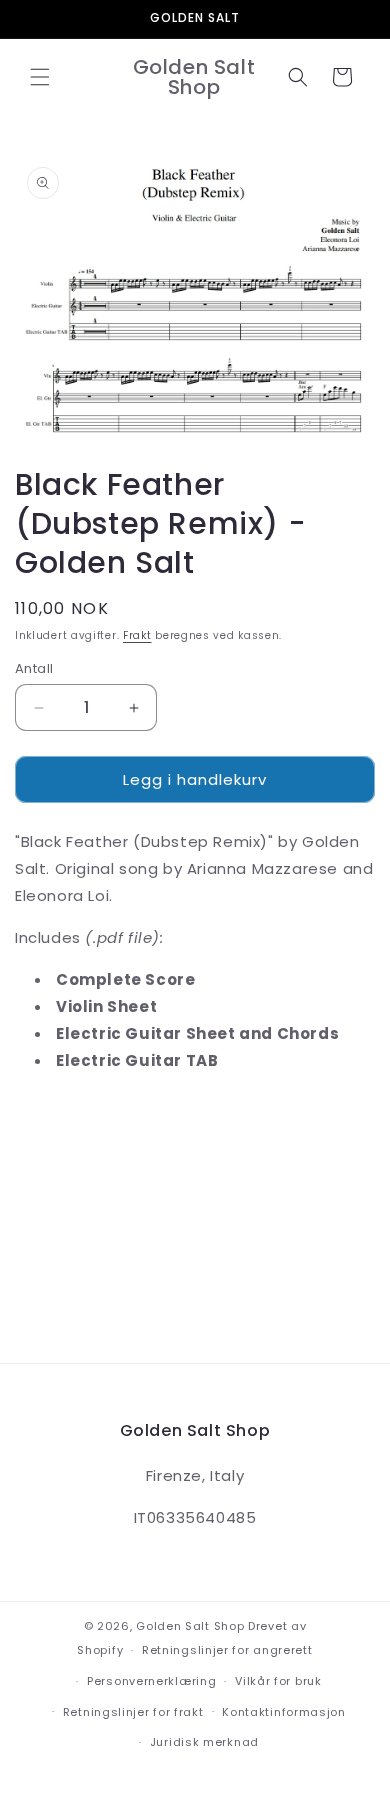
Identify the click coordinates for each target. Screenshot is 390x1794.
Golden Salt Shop (190, 1626)
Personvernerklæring (151, 1681)
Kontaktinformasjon (284, 1712)
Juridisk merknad (204, 1742)
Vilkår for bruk (278, 1681)
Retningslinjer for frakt (133, 1712)
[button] (40, 77)
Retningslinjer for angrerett (227, 1650)
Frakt (137, 635)
